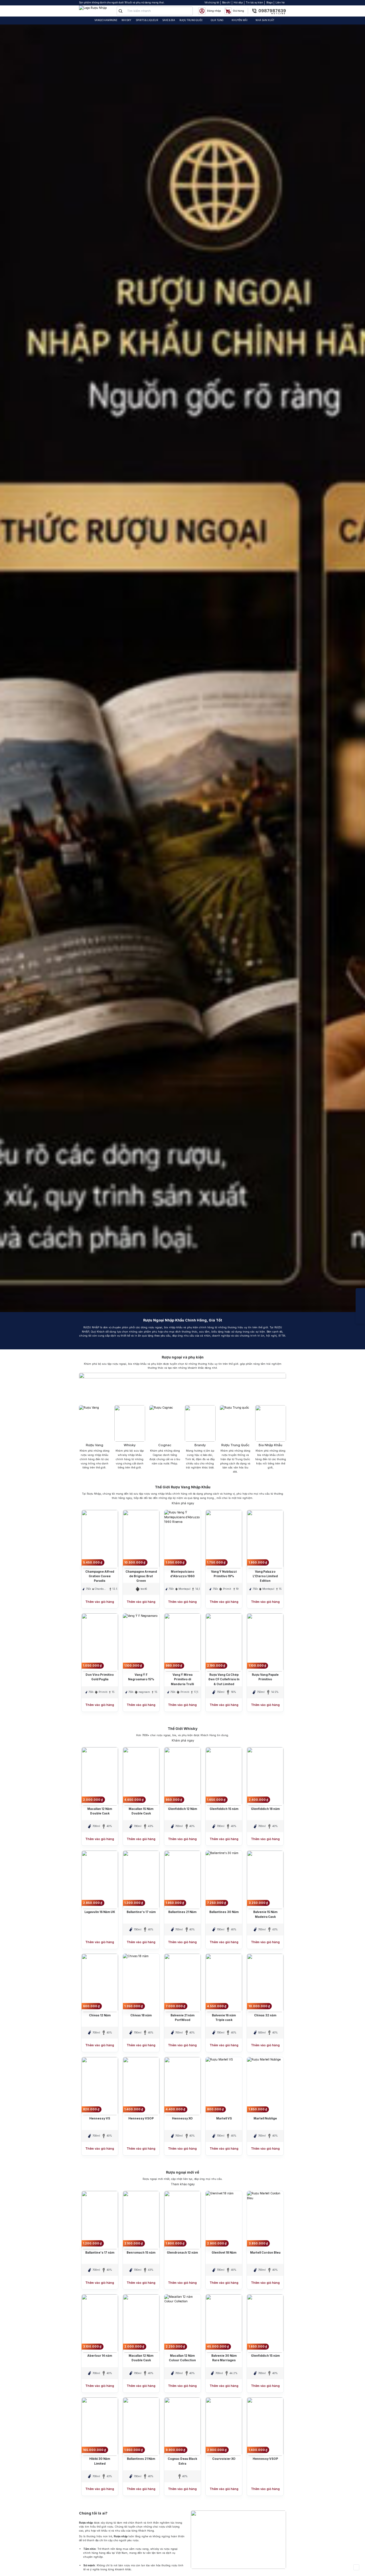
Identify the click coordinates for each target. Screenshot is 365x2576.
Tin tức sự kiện (255, 3)
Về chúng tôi (212, 3)
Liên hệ (280, 3)
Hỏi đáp (238, 3)
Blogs (269, 3)
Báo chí (226, 3)
